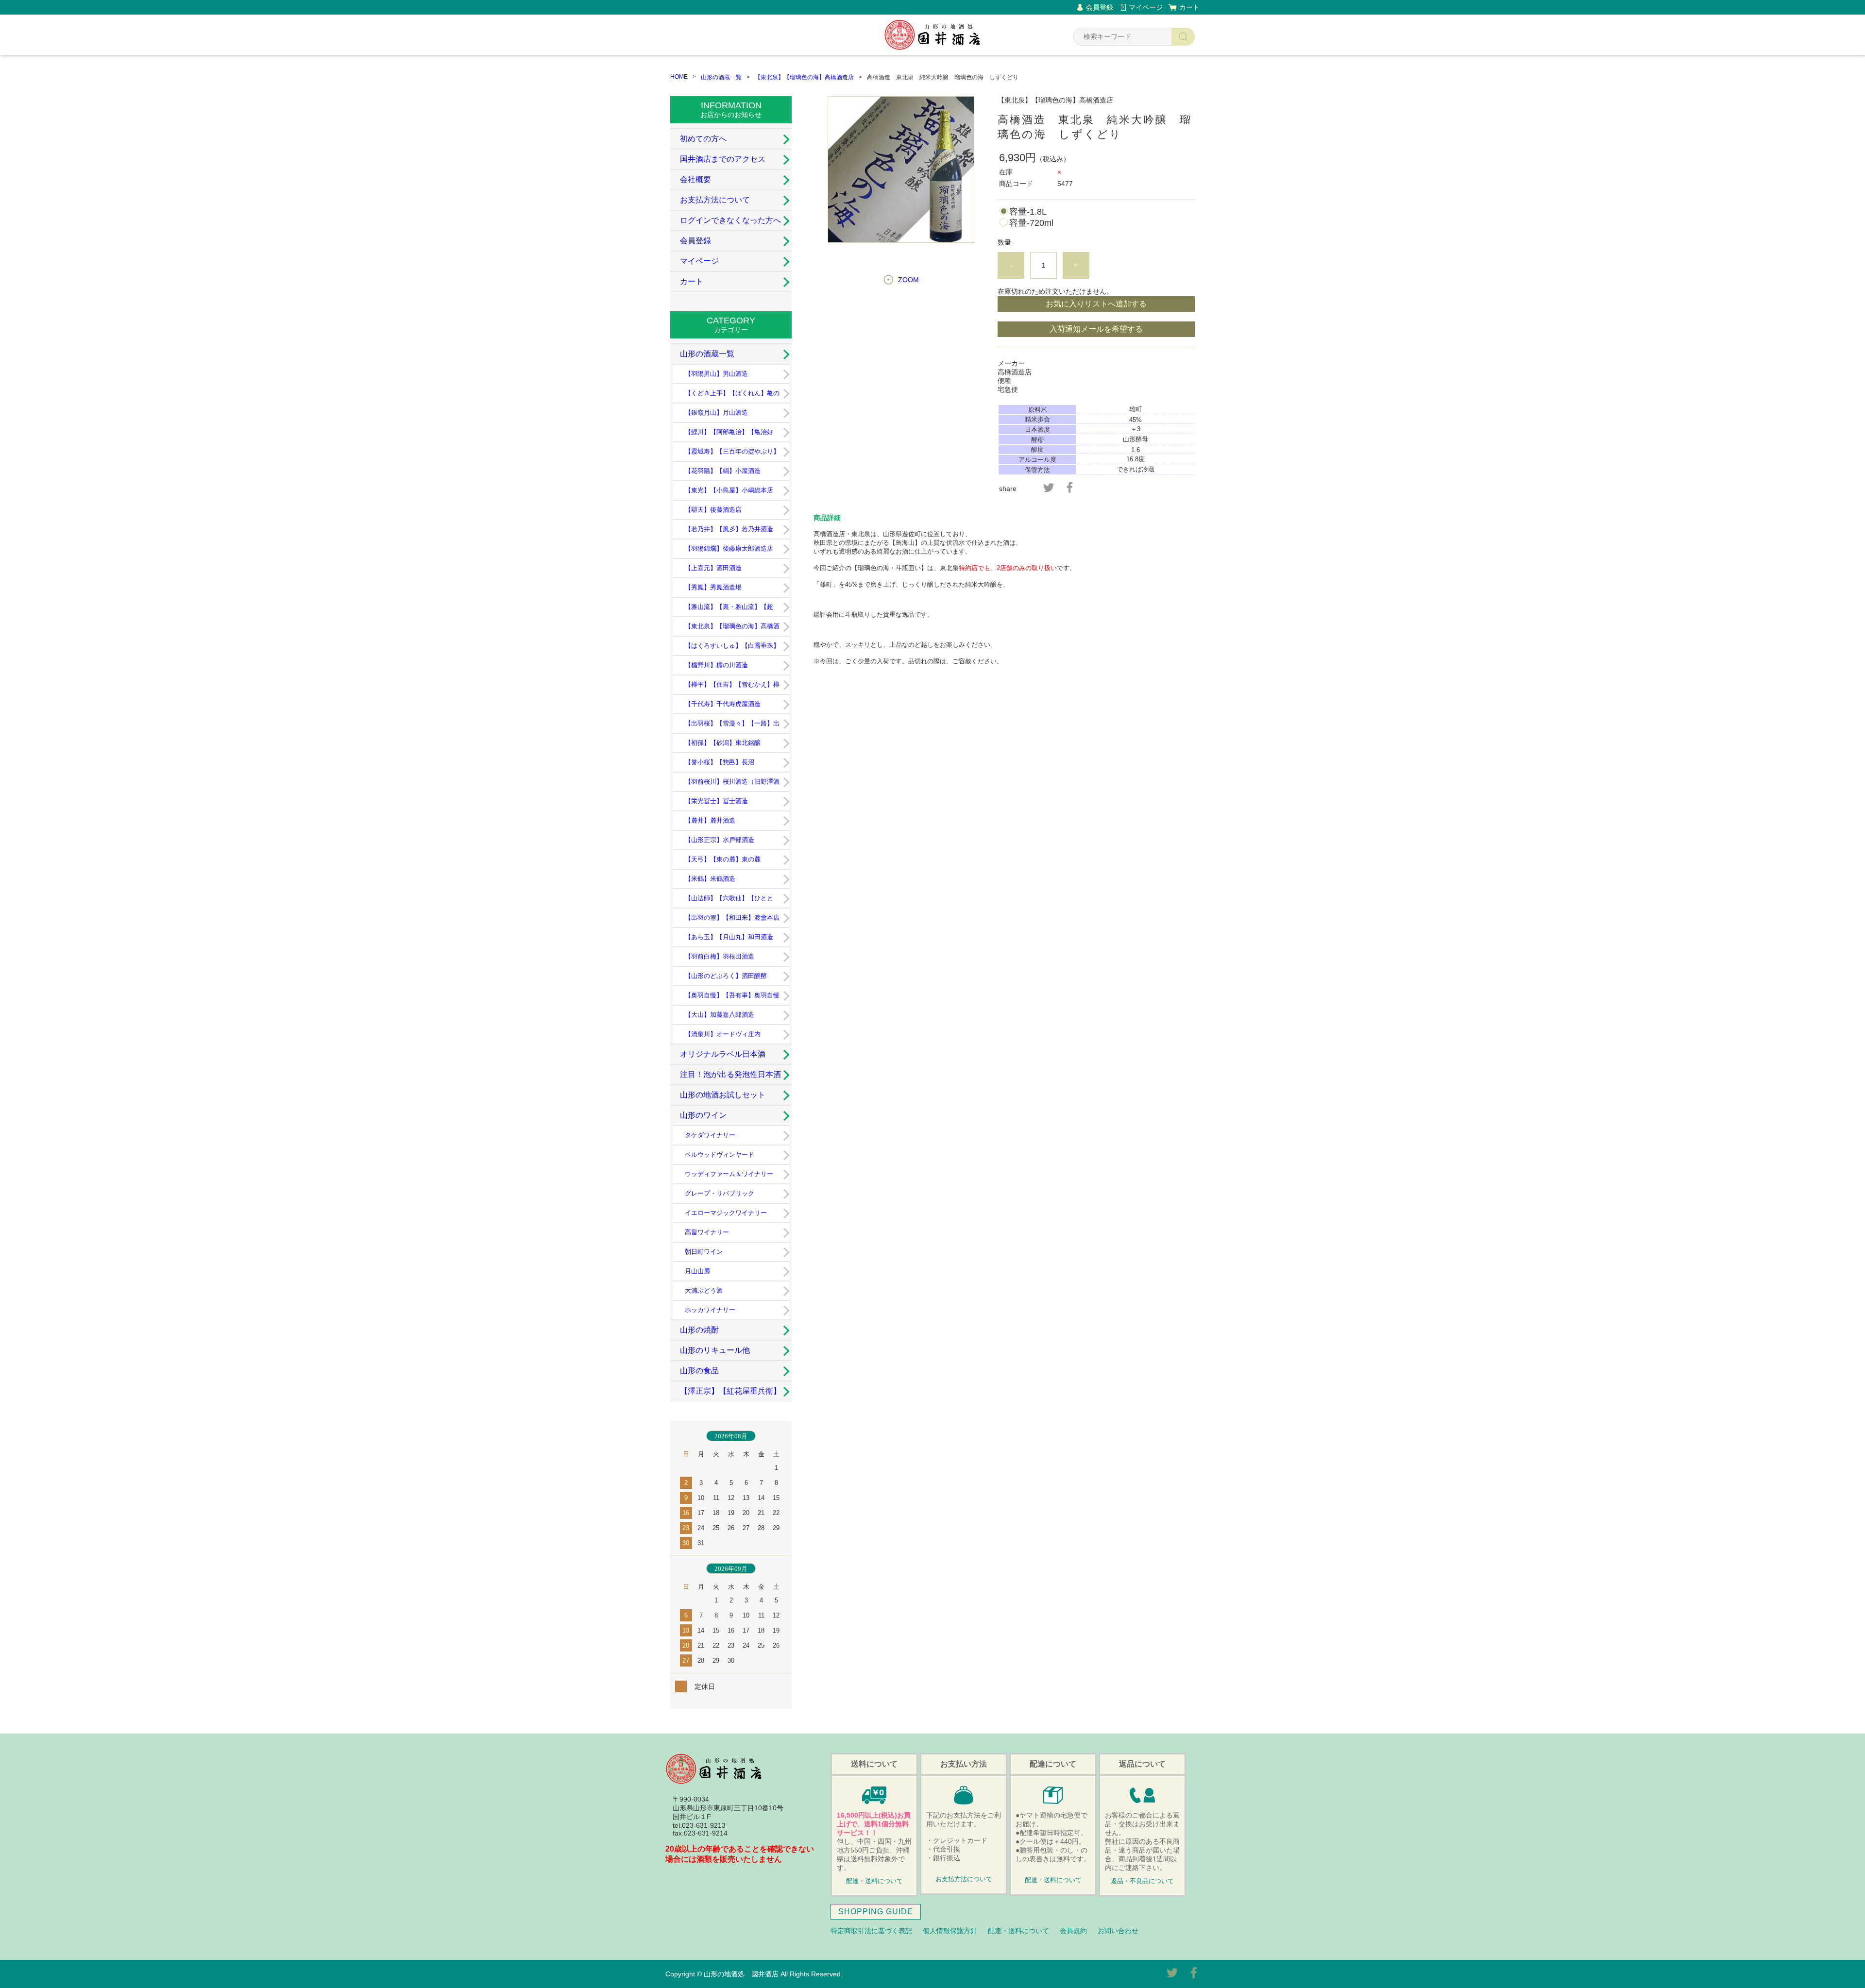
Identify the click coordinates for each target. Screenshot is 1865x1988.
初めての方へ (703, 139)
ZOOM (908, 280)
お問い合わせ (1118, 1931)
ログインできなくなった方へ (730, 220)
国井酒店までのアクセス (723, 159)
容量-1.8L (1028, 212)
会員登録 (1100, 7)
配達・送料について (874, 1881)
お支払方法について (715, 200)
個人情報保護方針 (950, 1931)
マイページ (1146, 7)
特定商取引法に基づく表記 (871, 1931)
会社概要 (695, 179)
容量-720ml (1031, 223)
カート (1189, 7)
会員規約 (1073, 1931)
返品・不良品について (1142, 1881)
